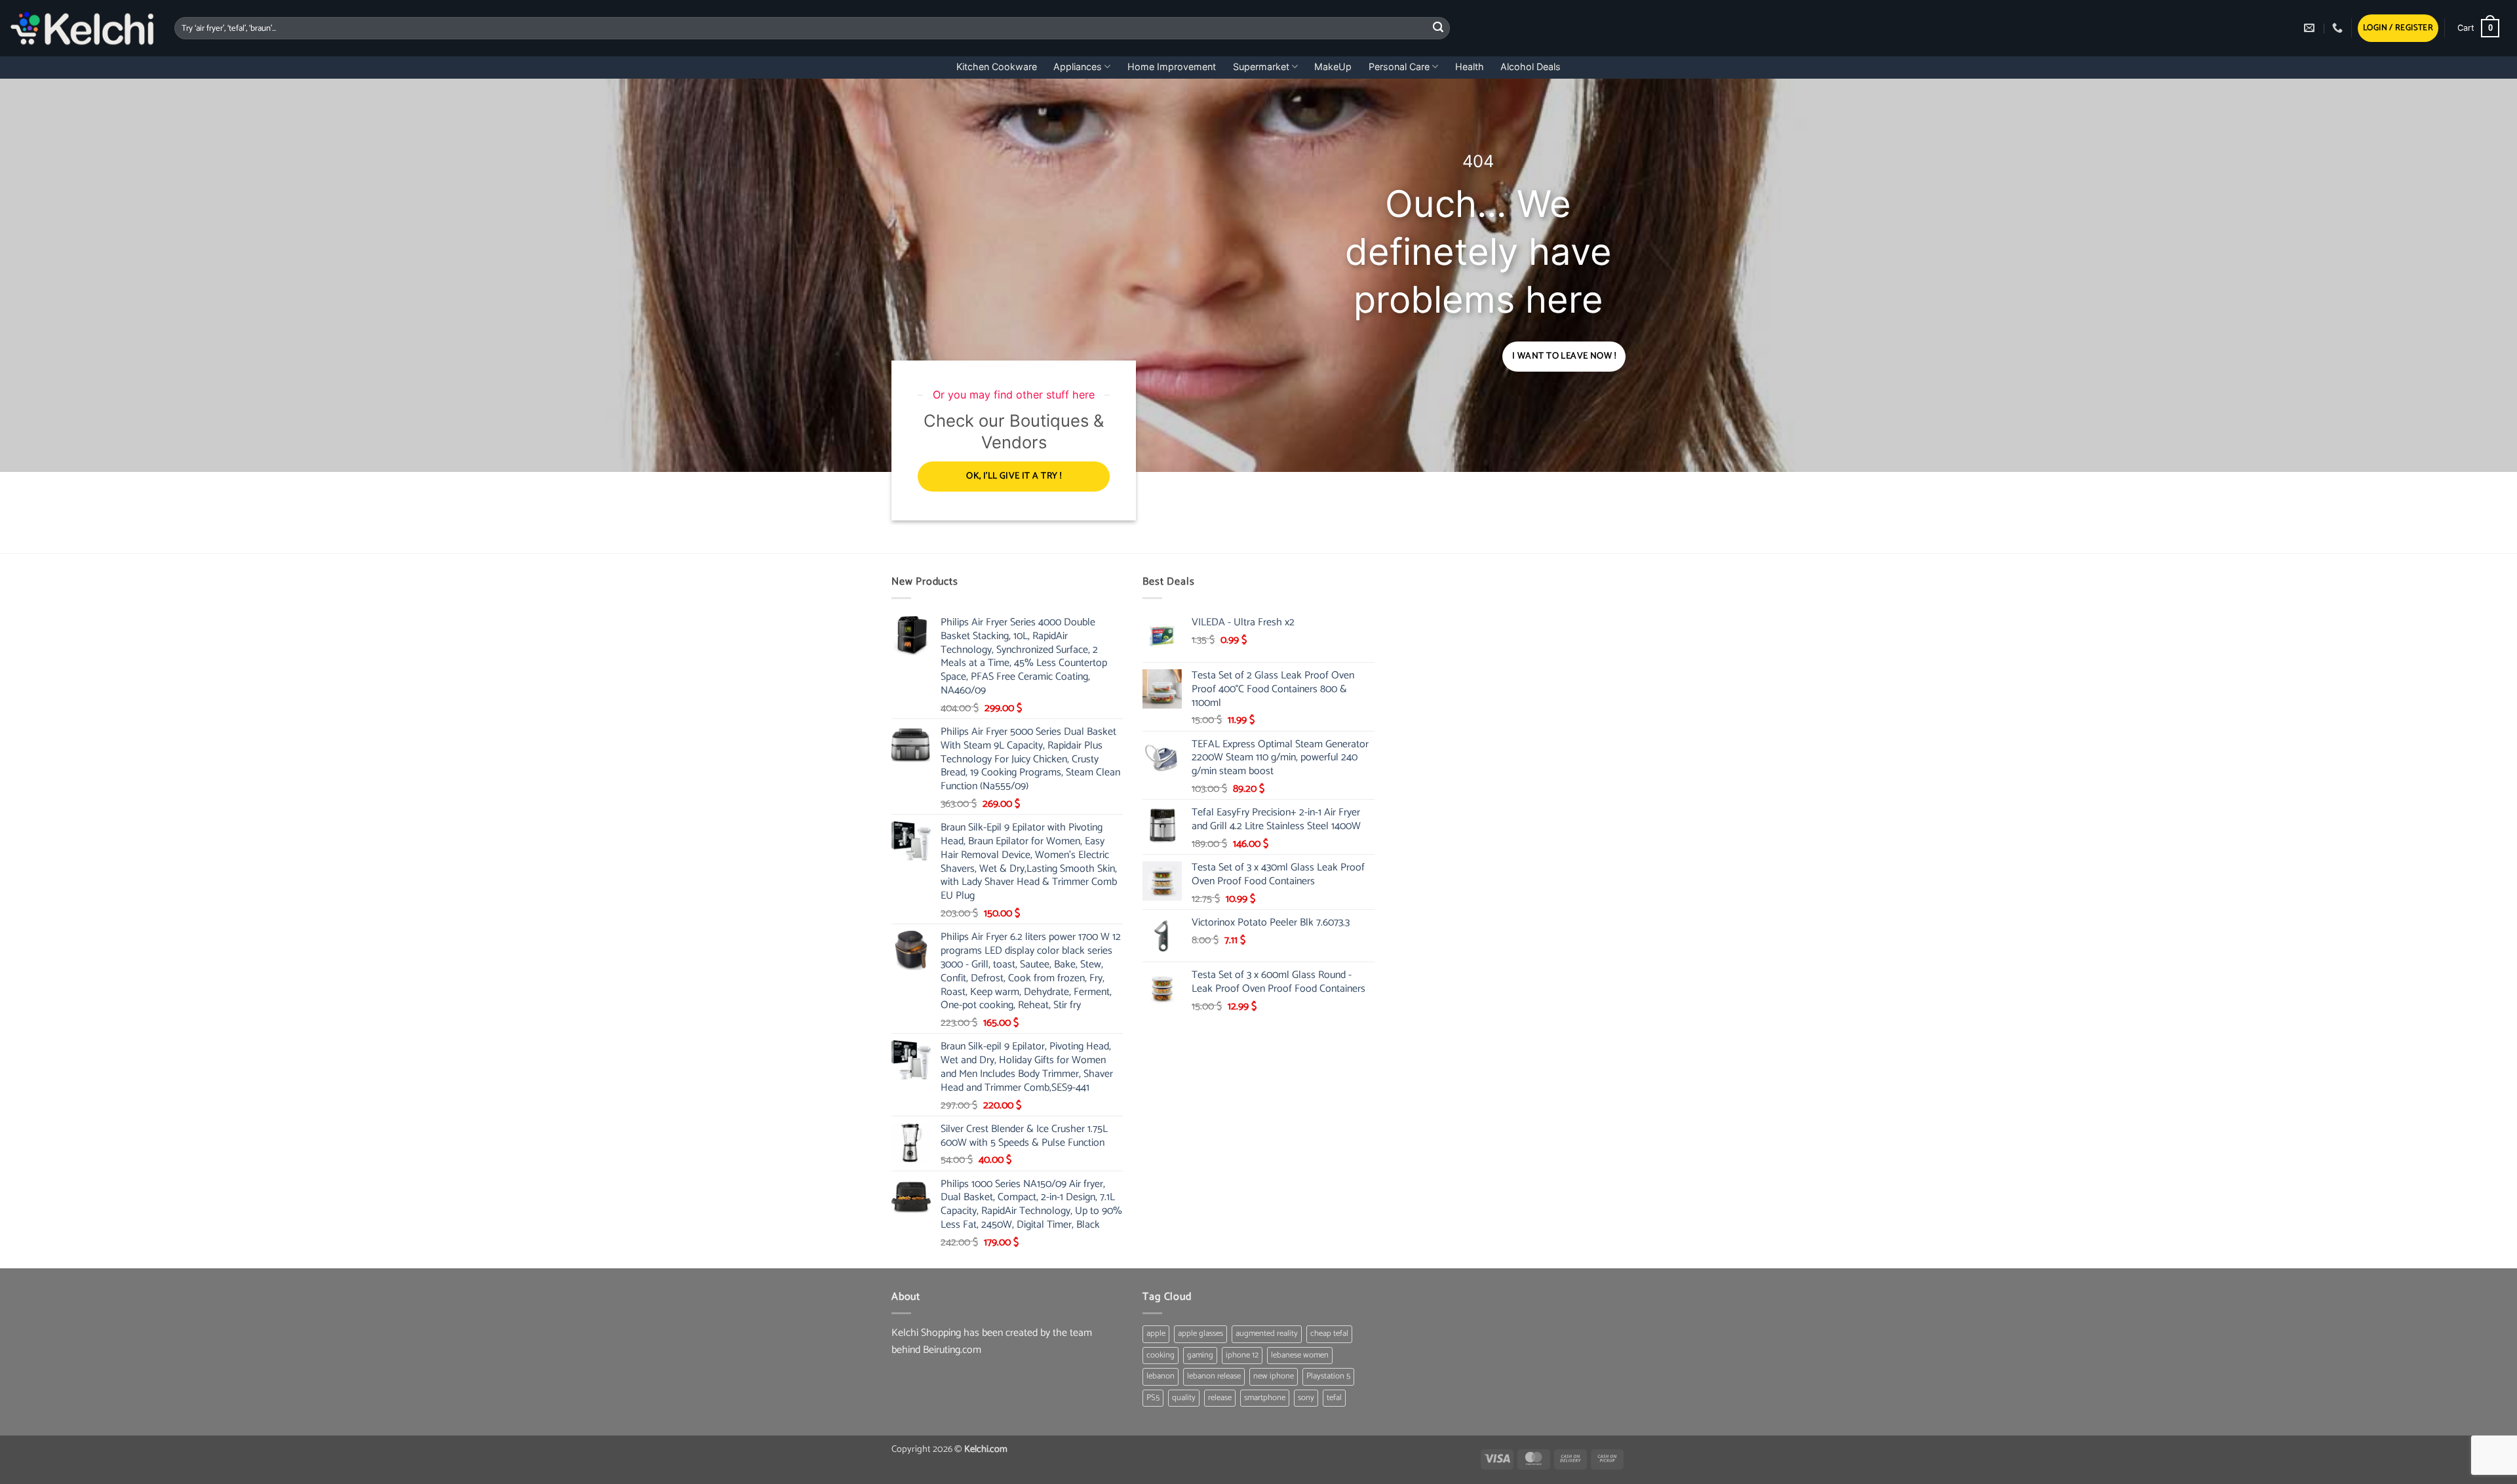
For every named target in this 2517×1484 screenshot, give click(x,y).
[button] (2398, 29)
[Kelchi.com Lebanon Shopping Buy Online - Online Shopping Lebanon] (82, 28)
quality (1184, 1398)
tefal (1334, 1398)
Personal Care (1399, 67)
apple (1156, 1334)
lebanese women (1300, 1355)
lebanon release (1214, 1376)
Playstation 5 (1328, 1376)
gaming (1200, 1355)
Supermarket (1261, 67)
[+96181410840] (2339, 28)
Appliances (1078, 67)
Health (1470, 67)
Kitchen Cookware (997, 67)
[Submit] (1438, 28)
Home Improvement (1172, 67)
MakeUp (1333, 67)
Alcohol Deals (1531, 67)
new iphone (1274, 1376)
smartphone (1265, 1398)
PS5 (1153, 1398)
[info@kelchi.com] (2311, 28)
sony (1306, 1398)
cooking (1161, 1355)
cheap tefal (1329, 1334)
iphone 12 (1242, 1355)
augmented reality (1267, 1334)
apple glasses (1200, 1334)
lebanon (1161, 1376)
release (1220, 1398)
